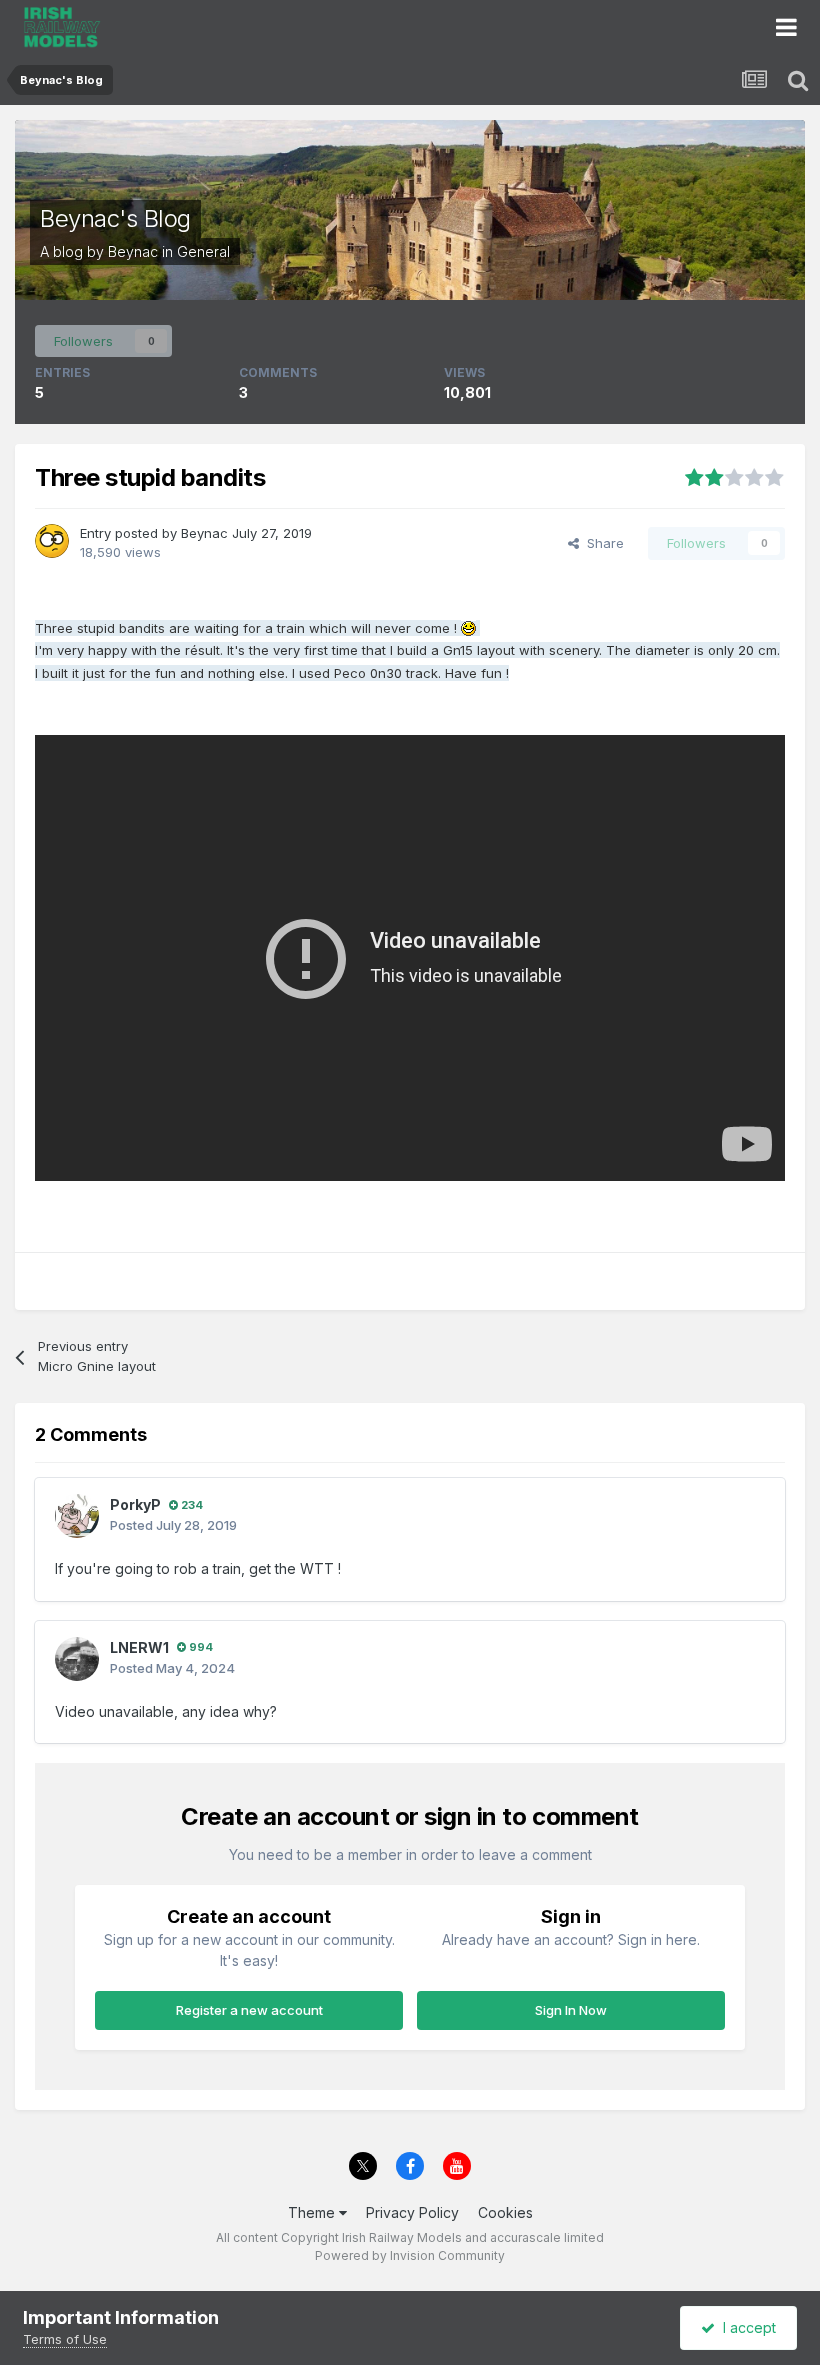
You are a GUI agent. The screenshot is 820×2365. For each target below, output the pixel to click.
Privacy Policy (412, 2212)
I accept (745, 2327)
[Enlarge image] (468, 627)
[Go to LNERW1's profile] (77, 1659)
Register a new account (249, 2010)
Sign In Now (571, 2010)
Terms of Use (65, 2339)
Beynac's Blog (115, 218)
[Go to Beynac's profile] (52, 541)
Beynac (133, 251)
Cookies (505, 2212)
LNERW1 (139, 1647)
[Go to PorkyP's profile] (77, 1516)
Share (601, 543)
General (203, 251)
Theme (313, 2212)
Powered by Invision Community (410, 2255)
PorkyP (135, 1504)
